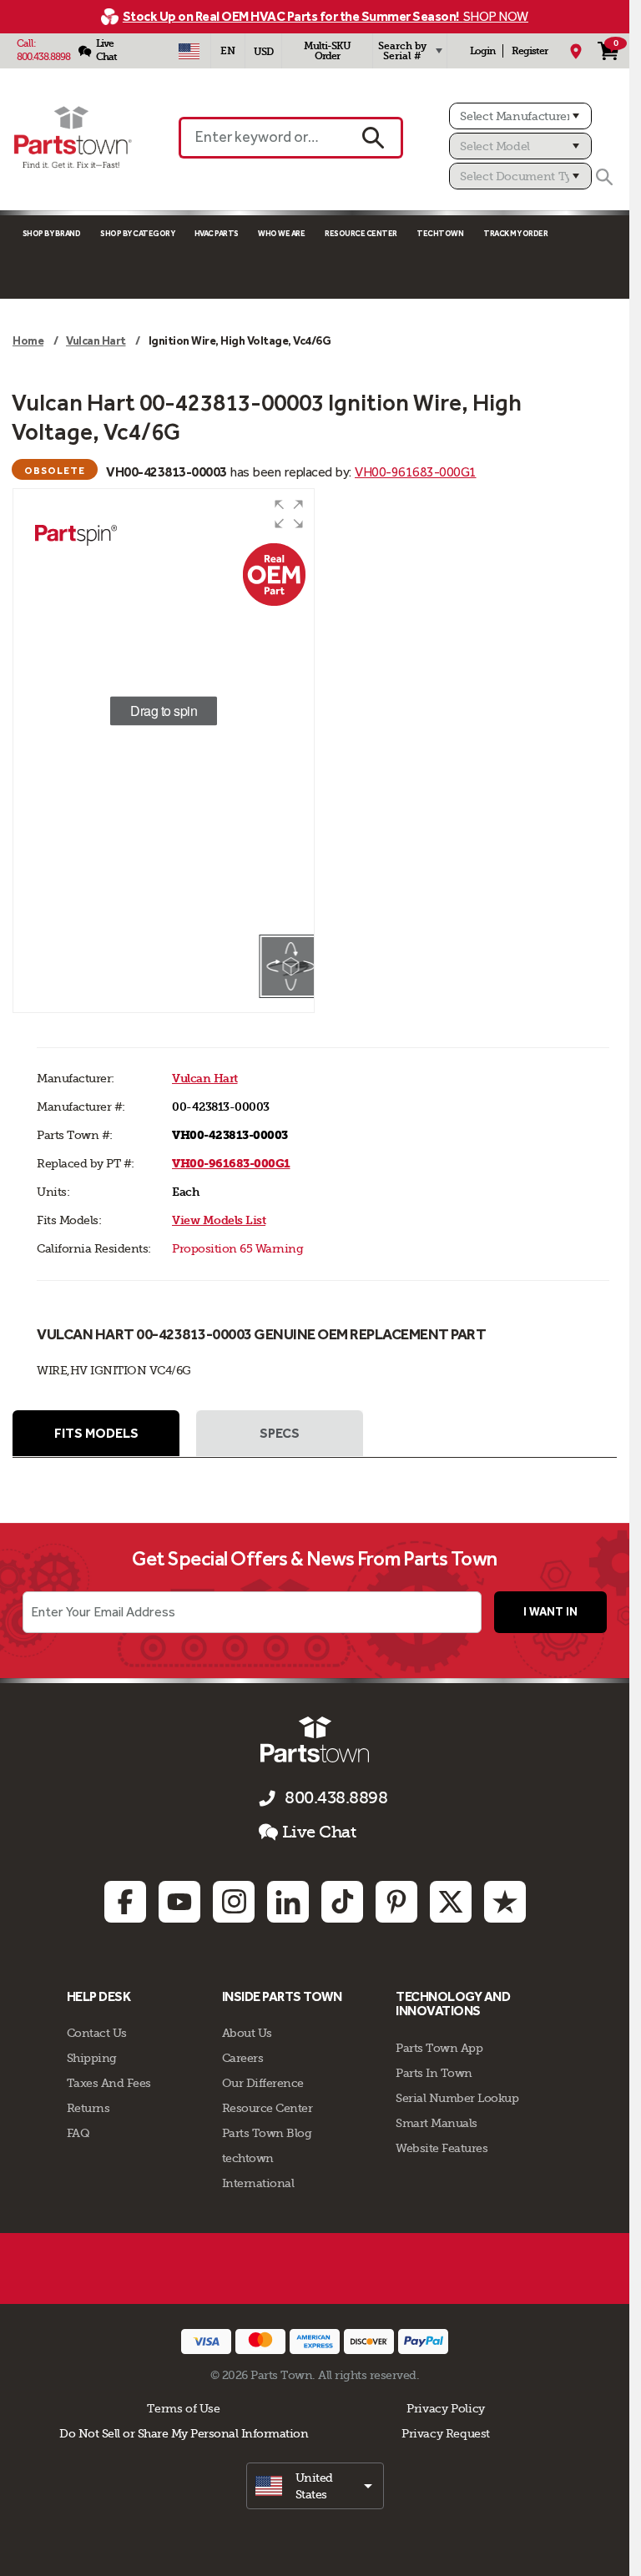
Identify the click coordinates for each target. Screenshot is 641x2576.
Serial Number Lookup (457, 2098)
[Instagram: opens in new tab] (234, 1902)
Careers (243, 2058)
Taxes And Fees (109, 2083)
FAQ (78, 2133)
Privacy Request (446, 2433)
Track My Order (515, 233)
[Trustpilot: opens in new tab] (505, 1902)
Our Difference (263, 2083)
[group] (164, 711)
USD (263, 52)
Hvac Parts (217, 233)
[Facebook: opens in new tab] (125, 1902)
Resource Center (361, 233)
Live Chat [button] (319, 1832)
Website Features (442, 2148)
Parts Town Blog (267, 2133)
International (258, 2183)
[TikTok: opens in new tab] (342, 1902)
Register (530, 51)
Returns (88, 2108)
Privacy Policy (446, 2408)
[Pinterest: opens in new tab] (396, 1902)
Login (482, 51)
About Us (247, 2033)
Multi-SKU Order (327, 51)
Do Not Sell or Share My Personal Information (184, 2433)
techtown (248, 2158)
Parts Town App (439, 2048)
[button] (289, 514)
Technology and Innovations (453, 2004)
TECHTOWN (440, 233)
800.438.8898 (43, 57)
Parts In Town (434, 2073)
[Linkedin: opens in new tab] (288, 1902)
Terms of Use (183, 2408)
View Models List (219, 1220)
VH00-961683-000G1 (416, 472)
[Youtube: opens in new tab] (179, 1902)
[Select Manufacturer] (520, 116)
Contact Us (97, 2033)
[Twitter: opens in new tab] (451, 1902)
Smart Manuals (437, 2123)
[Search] (604, 177)
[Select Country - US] (189, 51)
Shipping (92, 2058)
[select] (315, 2486)
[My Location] (576, 51)
